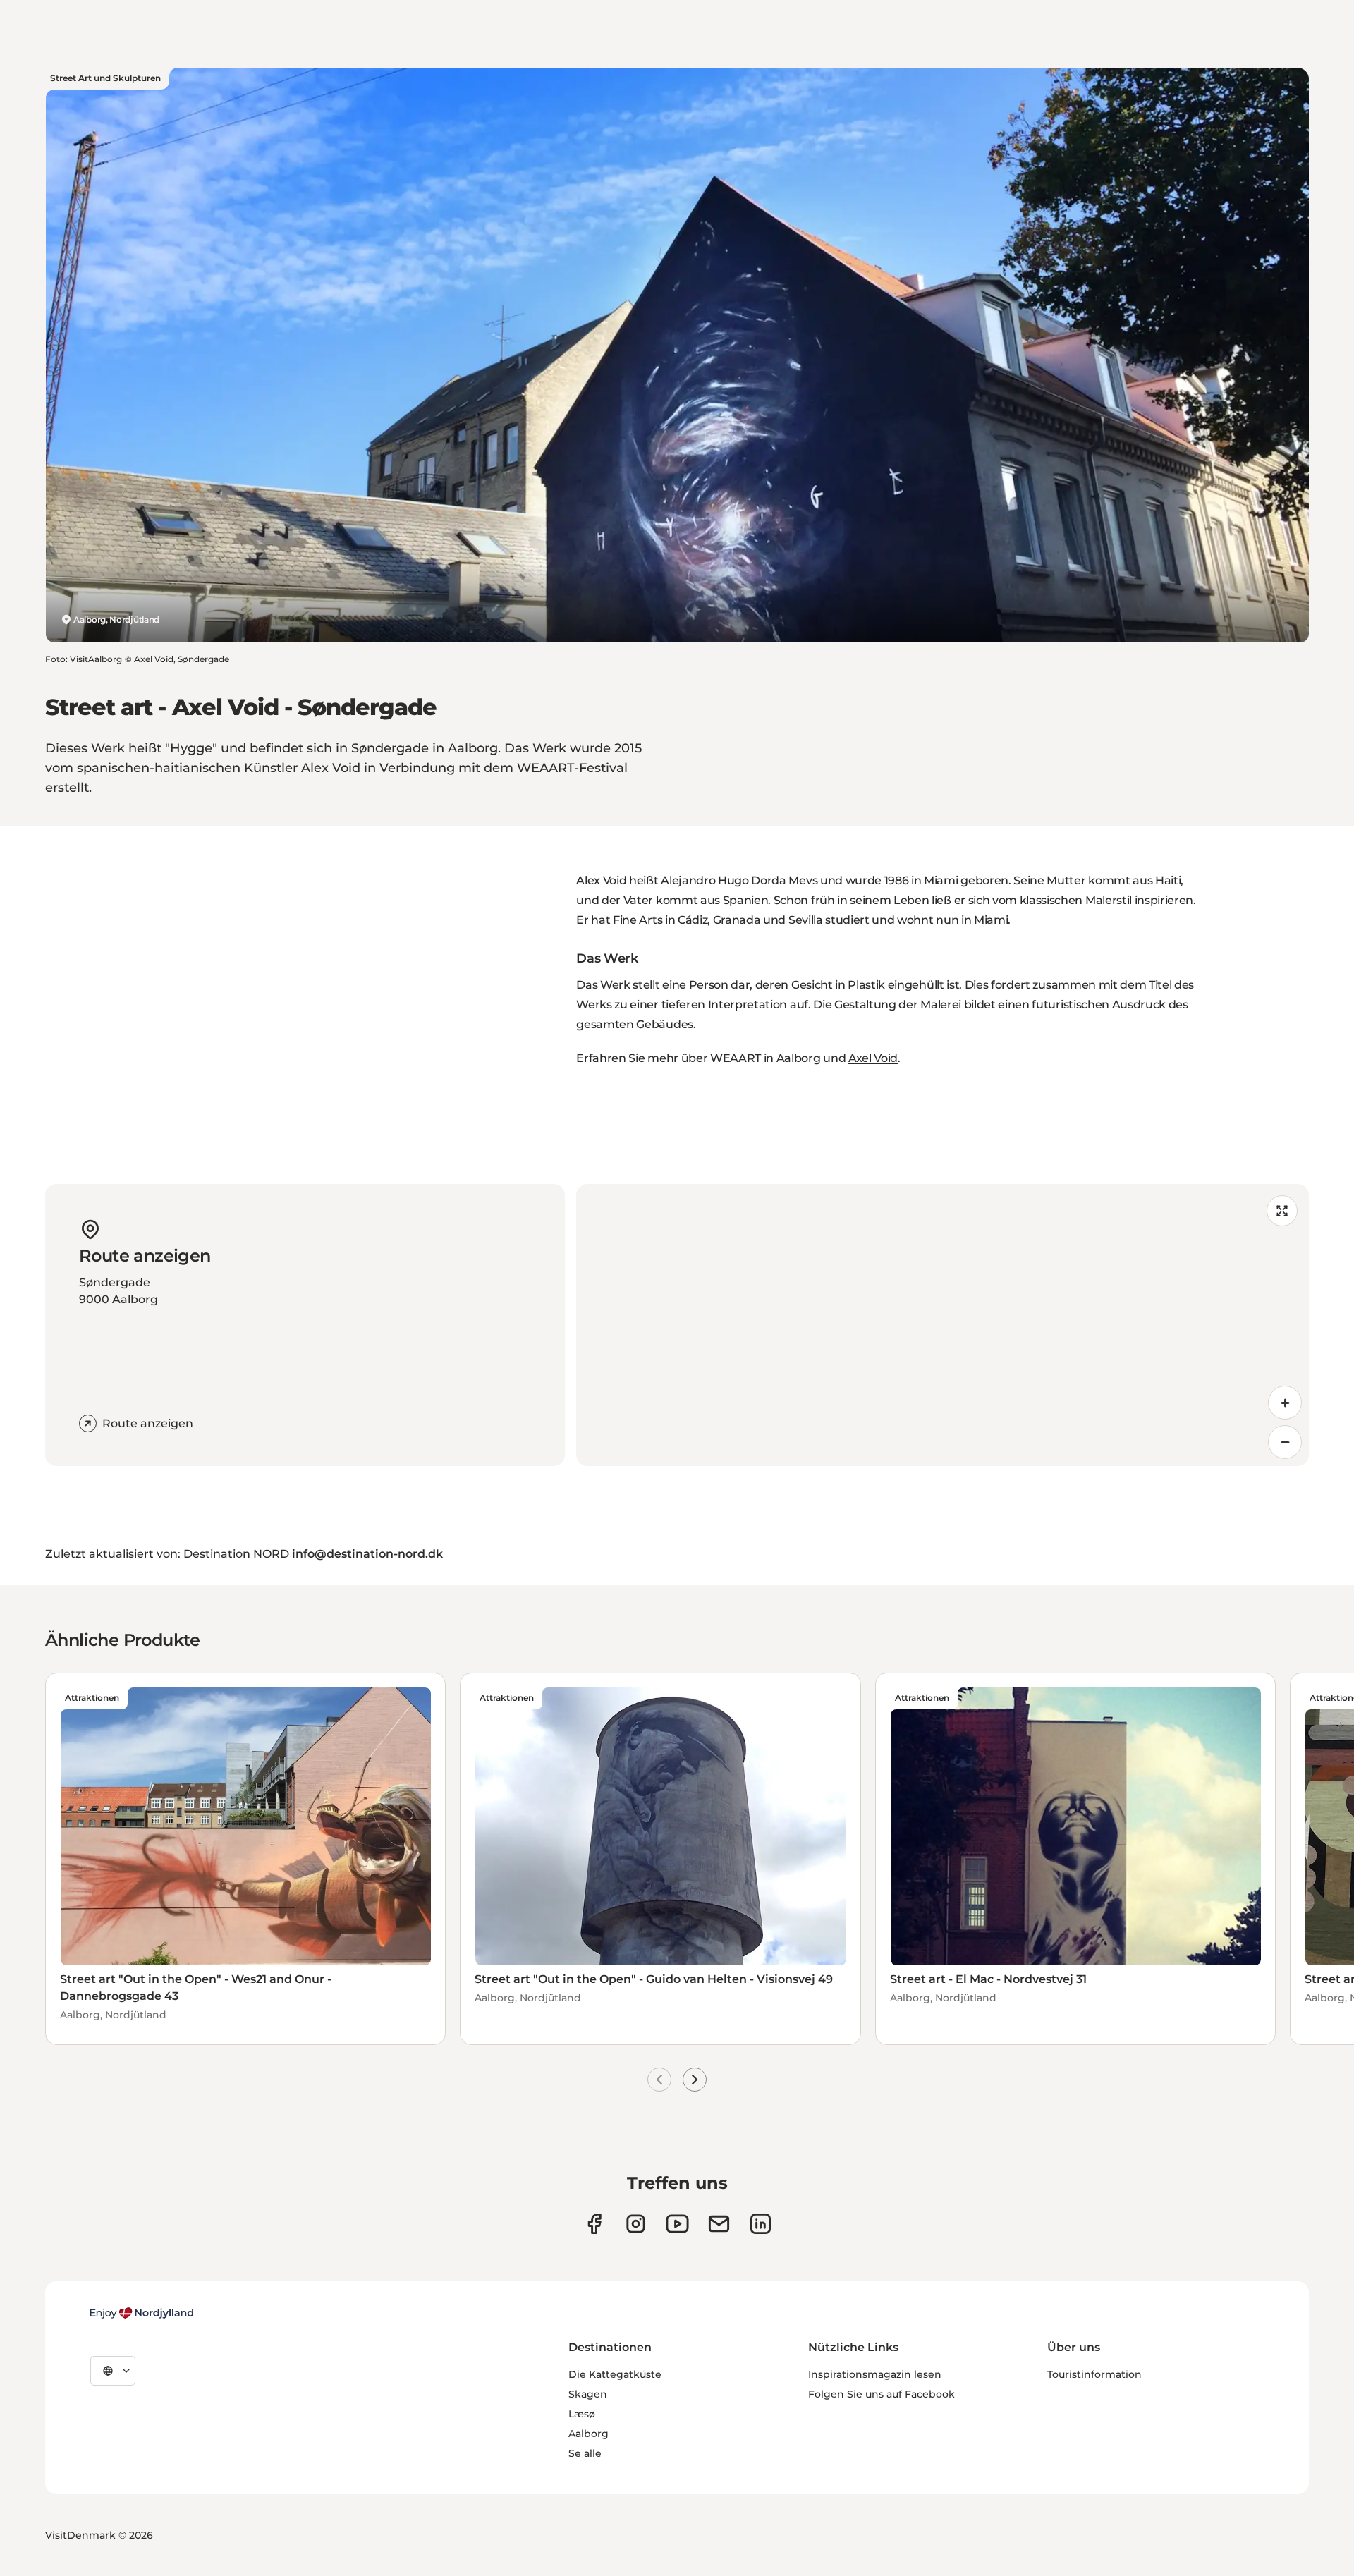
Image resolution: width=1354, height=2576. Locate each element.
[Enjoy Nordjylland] (142, 2313)
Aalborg (588, 2434)
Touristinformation (1094, 2374)
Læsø (582, 2414)
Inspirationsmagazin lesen (875, 2374)
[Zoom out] (1285, 1442)
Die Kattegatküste (615, 2374)
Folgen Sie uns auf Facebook (882, 2394)
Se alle (585, 2453)
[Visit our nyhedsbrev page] (719, 2224)
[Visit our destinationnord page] (761, 2224)
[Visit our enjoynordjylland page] (594, 2224)
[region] (943, 1325)
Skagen (588, 2394)
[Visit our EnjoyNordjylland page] (677, 2224)
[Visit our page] (636, 2224)
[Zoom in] (1285, 1403)
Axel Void (873, 1058)
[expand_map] (1282, 1211)
